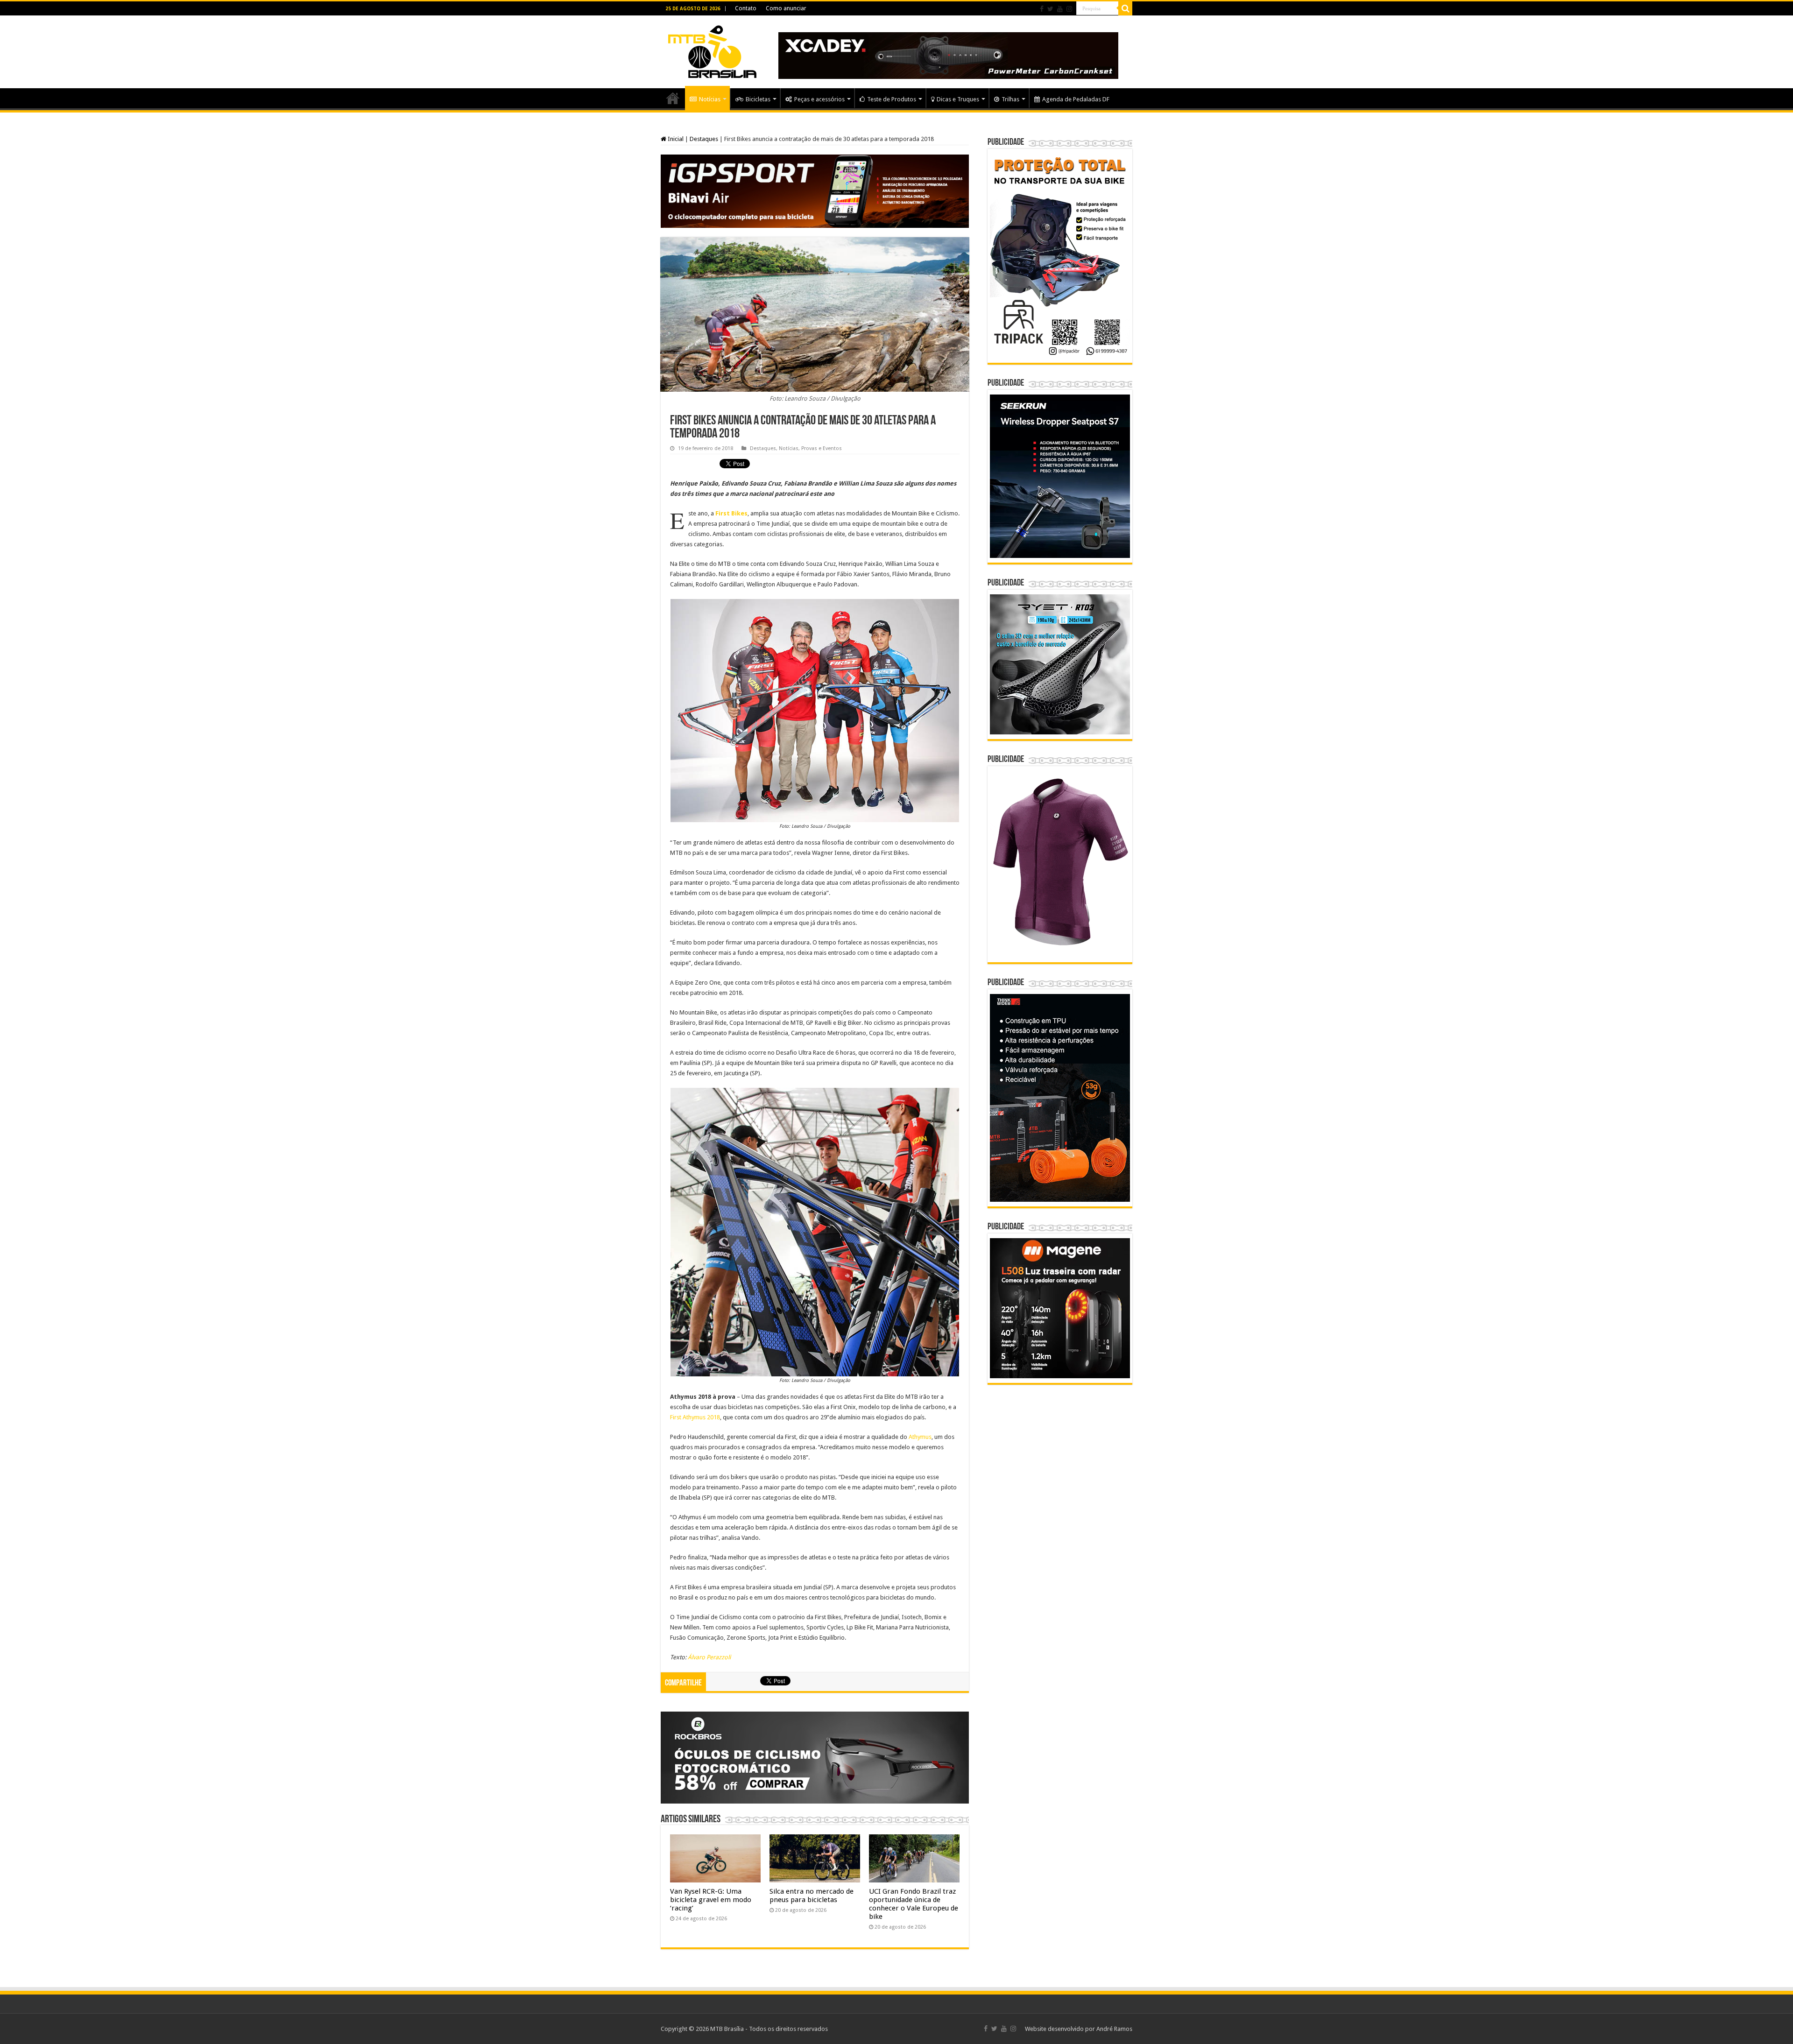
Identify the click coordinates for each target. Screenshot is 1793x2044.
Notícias (710, 99)
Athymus (920, 1437)
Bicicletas (758, 99)
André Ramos (1114, 2029)
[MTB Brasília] (712, 50)
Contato (746, 8)
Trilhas (1010, 99)
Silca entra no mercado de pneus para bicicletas (812, 1896)
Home (673, 98)
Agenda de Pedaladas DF (1076, 99)
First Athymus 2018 (695, 1417)
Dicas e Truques (958, 99)
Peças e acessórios (819, 99)
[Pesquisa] (1125, 8)
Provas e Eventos (822, 448)
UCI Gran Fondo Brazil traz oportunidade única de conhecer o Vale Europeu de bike (914, 1904)
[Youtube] (1060, 9)
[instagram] (1069, 9)
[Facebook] (1042, 9)
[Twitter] (1050, 9)
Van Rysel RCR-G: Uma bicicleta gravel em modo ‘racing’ (711, 1900)
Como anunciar (786, 8)
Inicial (675, 139)
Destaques (704, 139)
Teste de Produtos (892, 99)
